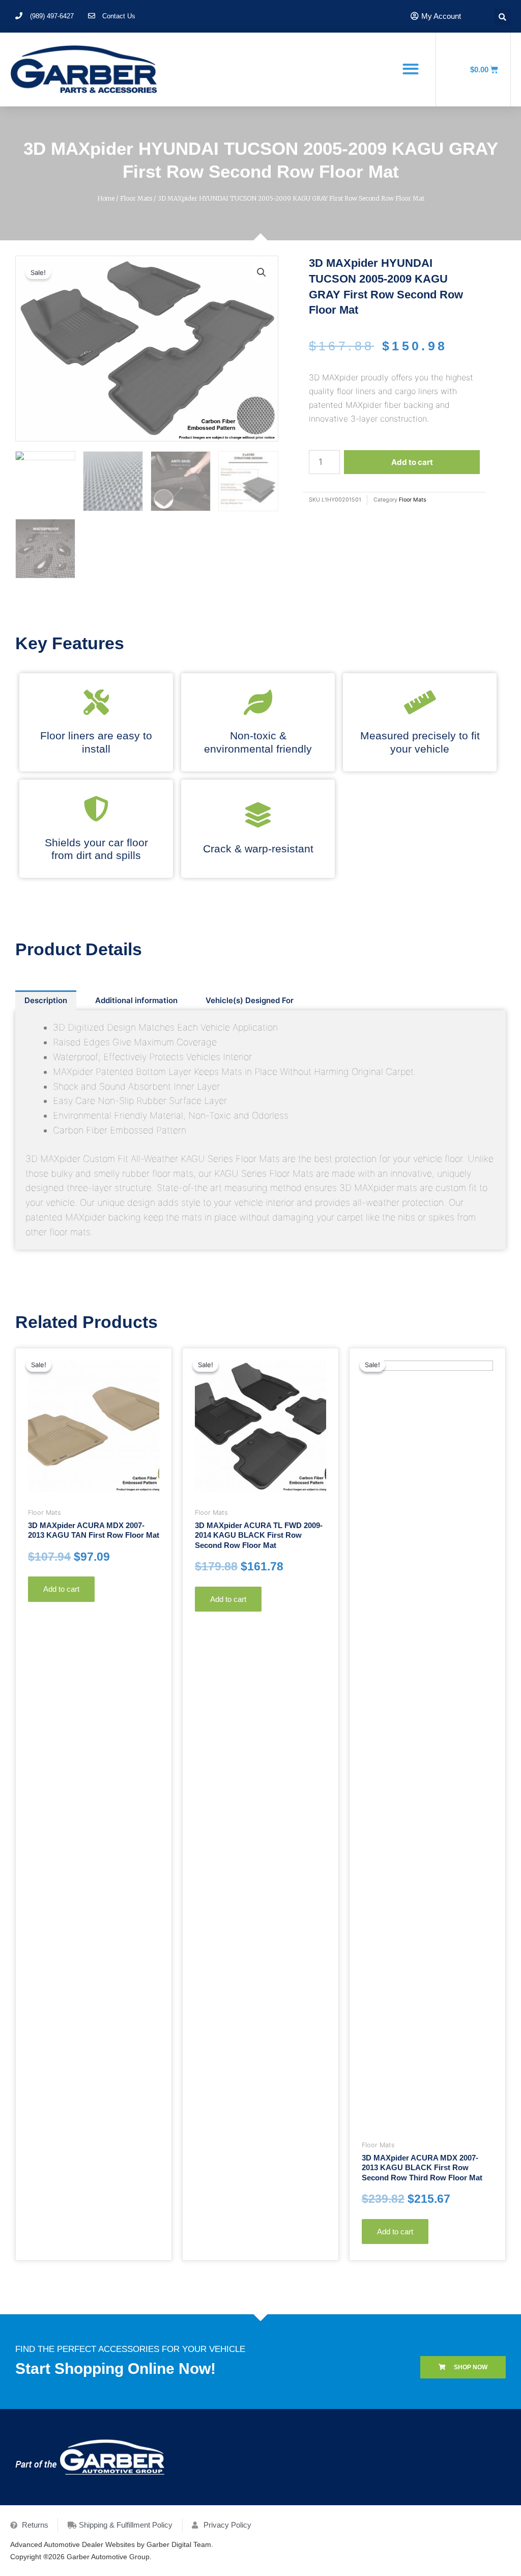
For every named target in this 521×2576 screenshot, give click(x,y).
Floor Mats (136, 198)
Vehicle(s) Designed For (250, 1000)
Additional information (136, 1000)
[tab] (46, 1000)
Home (106, 198)
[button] (410, 69)
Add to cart (412, 462)
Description (46, 1000)
